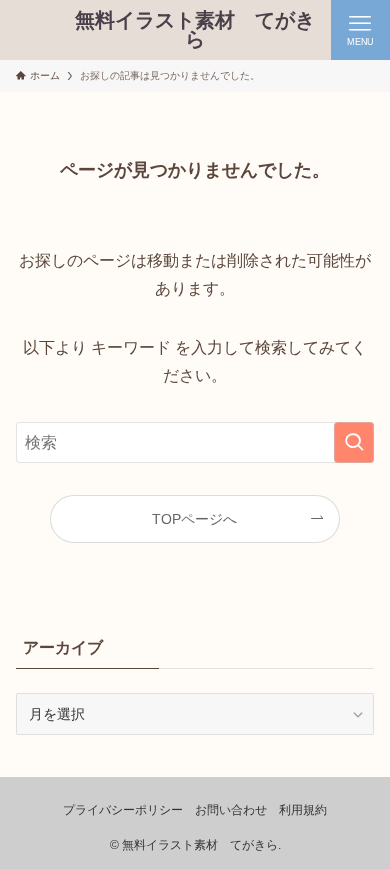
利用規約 (303, 809)
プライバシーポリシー (123, 809)
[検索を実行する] (354, 442)
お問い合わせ (231, 809)
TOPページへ (194, 519)
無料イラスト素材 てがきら (195, 30)
